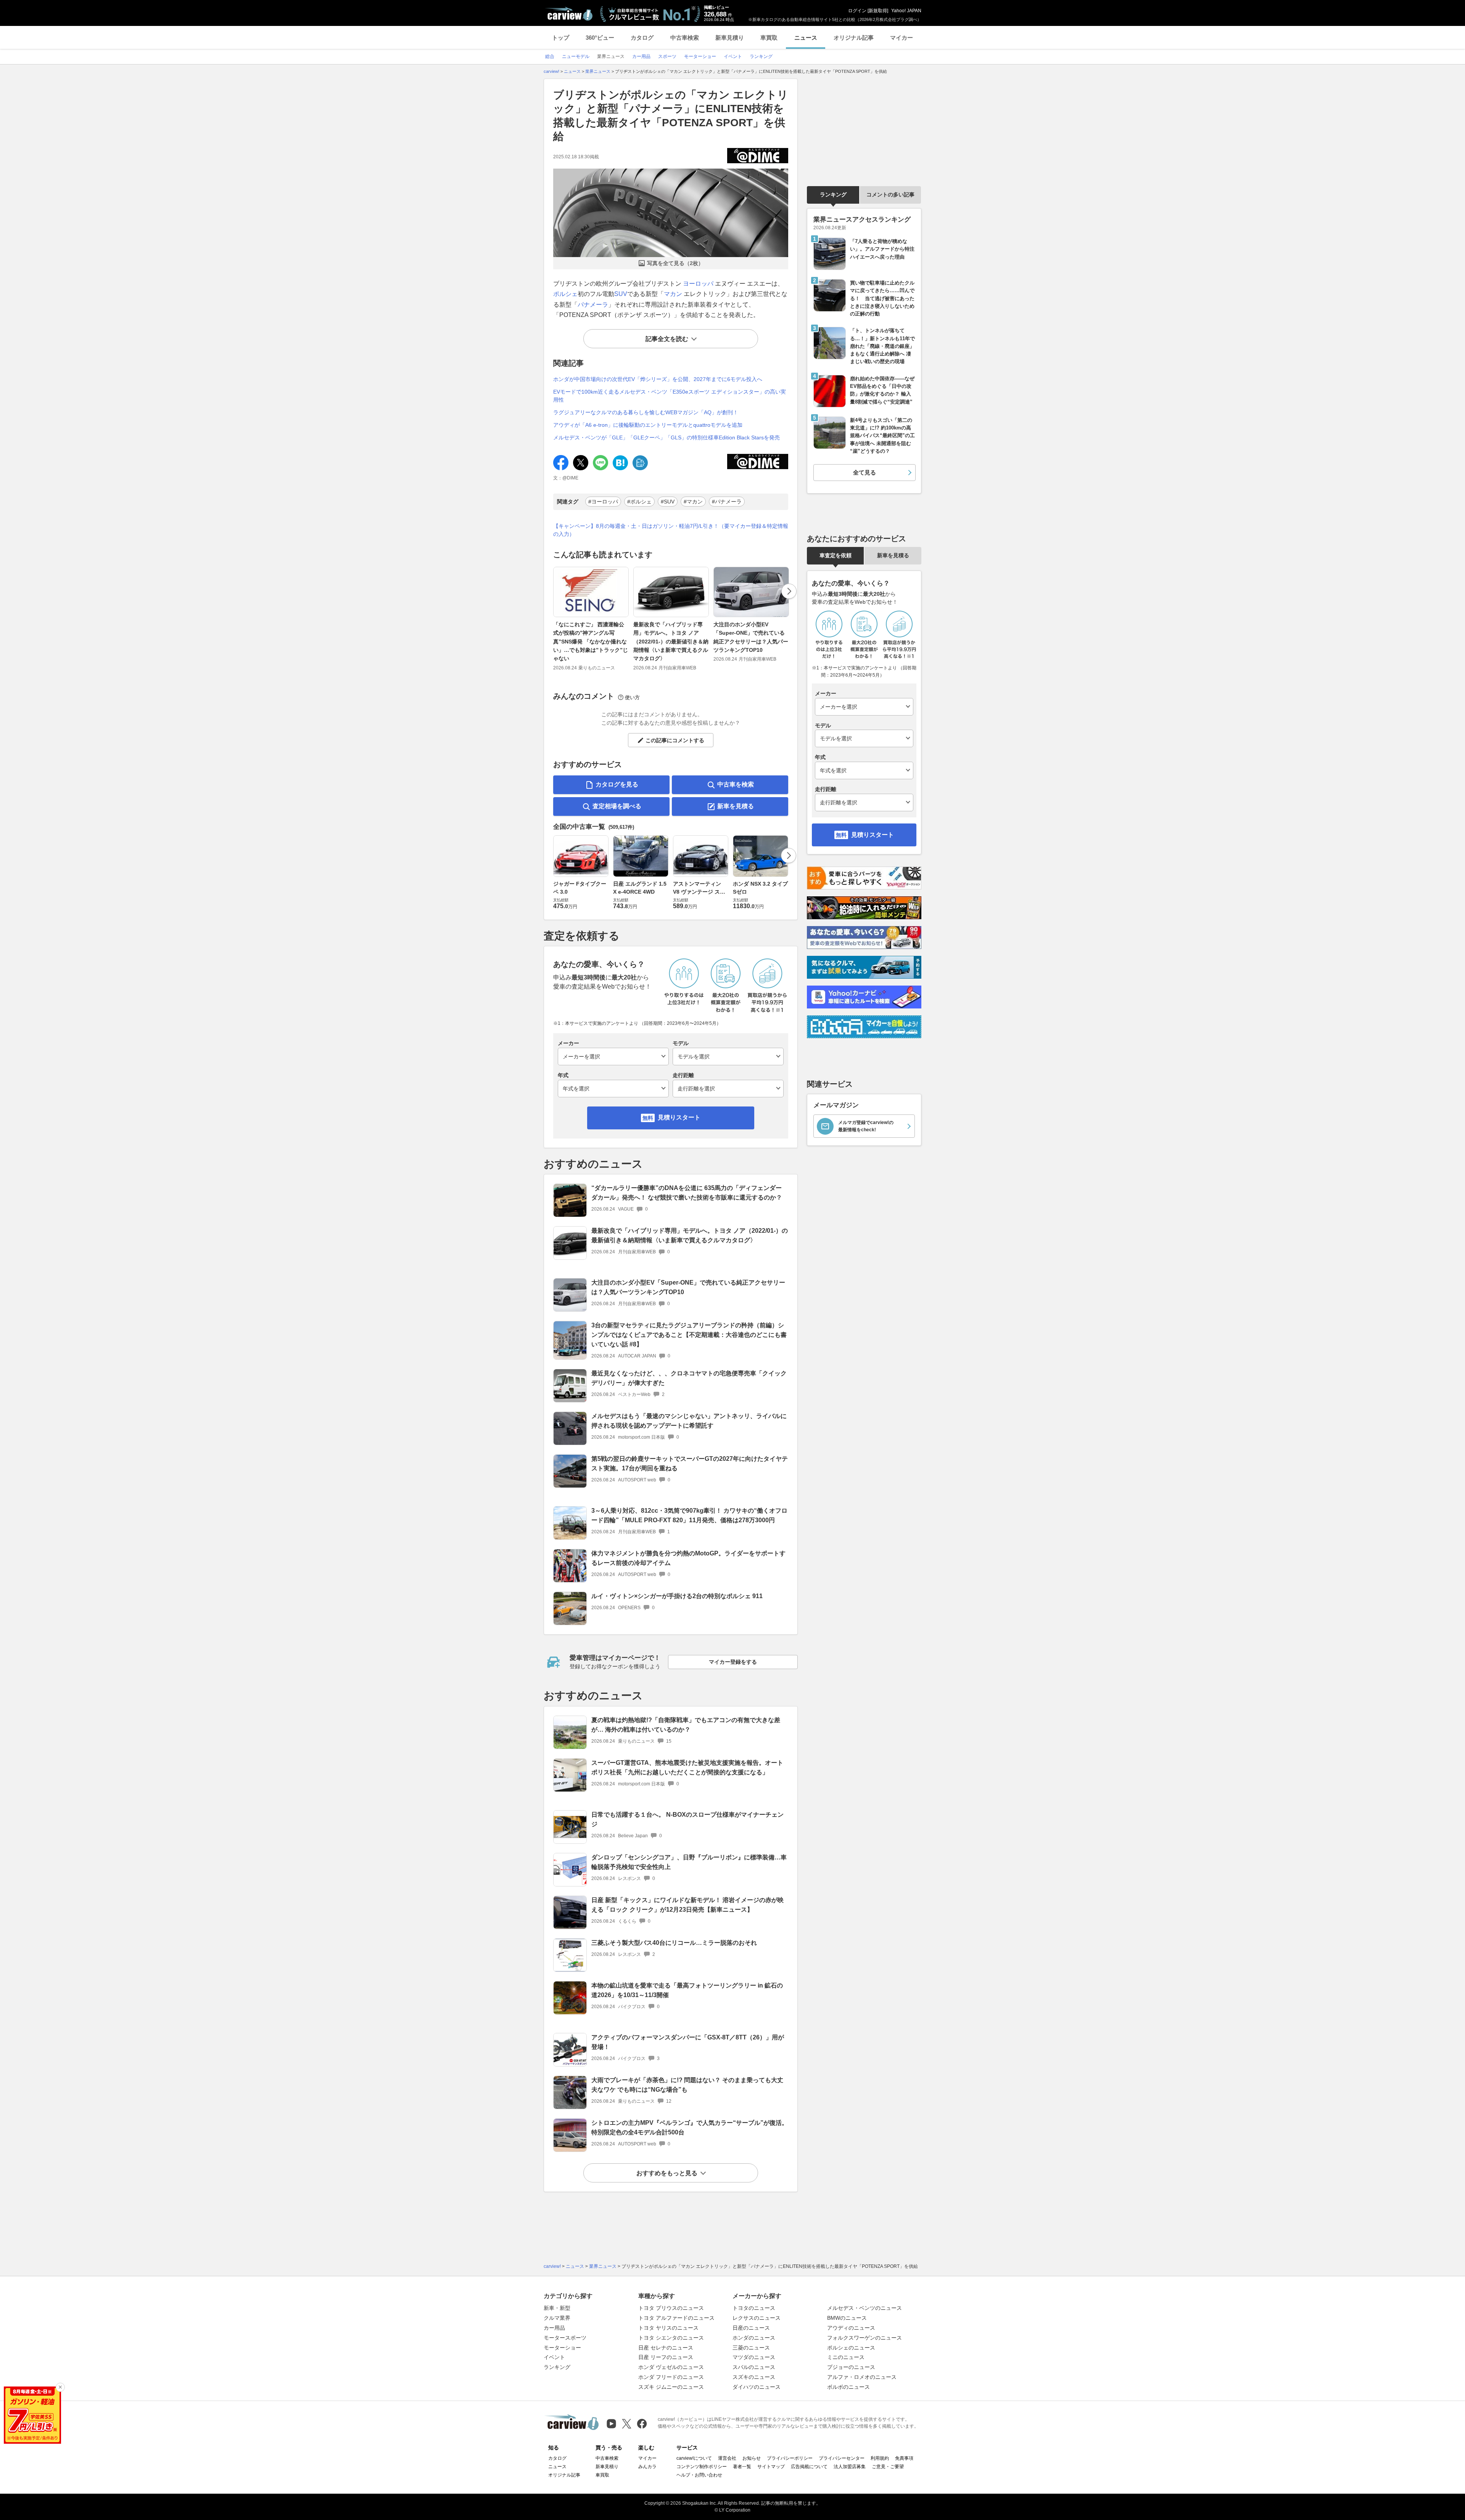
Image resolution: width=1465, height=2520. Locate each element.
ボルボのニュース (848, 2387)
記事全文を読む (667, 339)
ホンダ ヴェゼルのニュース (671, 2367)
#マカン (693, 502)
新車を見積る (736, 806)
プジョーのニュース (851, 2367)
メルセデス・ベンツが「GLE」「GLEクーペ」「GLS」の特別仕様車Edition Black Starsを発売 (666, 437)
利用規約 (880, 2458)
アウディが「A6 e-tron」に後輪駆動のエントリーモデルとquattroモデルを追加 (648, 425)
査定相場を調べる (617, 806)
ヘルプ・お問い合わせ (699, 2475)
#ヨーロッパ (603, 502)
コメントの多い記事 (890, 195)
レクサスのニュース (757, 2318)
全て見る (865, 472)
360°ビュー (600, 38)
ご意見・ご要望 (888, 2467)
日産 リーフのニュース (666, 2357)
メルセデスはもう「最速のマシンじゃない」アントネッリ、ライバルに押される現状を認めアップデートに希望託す (689, 1421)
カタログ (642, 38)
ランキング (833, 195)
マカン (673, 294)
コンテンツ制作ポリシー (702, 2467)
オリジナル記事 (854, 38)
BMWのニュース (847, 2318)
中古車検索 (685, 38)
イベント (554, 2357)
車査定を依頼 (836, 555)
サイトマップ (771, 2467)
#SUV (668, 502)
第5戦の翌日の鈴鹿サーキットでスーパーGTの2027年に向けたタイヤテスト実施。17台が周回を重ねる (690, 1463)
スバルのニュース (754, 2367)
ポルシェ (565, 294)
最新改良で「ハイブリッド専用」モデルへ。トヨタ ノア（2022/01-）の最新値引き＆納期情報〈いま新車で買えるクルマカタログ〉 (671, 642)
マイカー (902, 38)
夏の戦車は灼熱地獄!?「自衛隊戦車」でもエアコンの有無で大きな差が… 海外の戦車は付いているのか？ (686, 1725)
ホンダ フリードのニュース (671, 2377)
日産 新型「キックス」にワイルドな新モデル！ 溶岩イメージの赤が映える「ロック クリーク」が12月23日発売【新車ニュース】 (687, 1905)
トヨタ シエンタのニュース (671, 2338)
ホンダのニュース (754, 2338)
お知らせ (752, 2458)
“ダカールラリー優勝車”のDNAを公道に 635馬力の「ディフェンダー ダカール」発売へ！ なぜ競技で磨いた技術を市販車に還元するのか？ (687, 1193)
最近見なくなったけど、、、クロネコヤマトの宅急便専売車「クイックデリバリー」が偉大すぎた (689, 1378)
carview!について (694, 2458)
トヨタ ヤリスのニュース (668, 2328)
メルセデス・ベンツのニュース (865, 2308)
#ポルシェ (639, 502)
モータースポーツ (565, 2338)
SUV (621, 294)
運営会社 (727, 2458)
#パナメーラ (727, 502)
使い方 (632, 697)
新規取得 (878, 11)
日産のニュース (751, 2328)
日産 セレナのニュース (666, 2348)
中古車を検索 (736, 784)
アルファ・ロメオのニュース (862, 2377)
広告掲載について (809, 2467)
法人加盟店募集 (850, 2467)
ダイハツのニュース (757, 2387)
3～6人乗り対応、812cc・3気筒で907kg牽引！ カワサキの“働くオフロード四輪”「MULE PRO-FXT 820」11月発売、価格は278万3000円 (689, 1515)
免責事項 (904, 2458)
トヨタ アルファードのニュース (676, 2318)
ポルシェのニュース (851, 2348)
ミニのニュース (846, 2357)
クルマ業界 (557, 2318)
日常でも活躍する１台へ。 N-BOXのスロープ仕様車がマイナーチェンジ (687, 1819)
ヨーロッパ (698, 284)
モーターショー (562, 2348)
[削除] (60, 2387)
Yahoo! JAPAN (906, 11)
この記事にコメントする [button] (675, 740)
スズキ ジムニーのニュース (671, 2387)
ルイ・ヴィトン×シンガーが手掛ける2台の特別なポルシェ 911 (677, 1596)
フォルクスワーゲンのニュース (865, 2338)
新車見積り (730, 38)
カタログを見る (617, 784)
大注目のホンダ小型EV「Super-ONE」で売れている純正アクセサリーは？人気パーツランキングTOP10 (751, 637)
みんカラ (647, 2467)
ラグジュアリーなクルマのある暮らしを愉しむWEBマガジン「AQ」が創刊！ (646, 412)
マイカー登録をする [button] (733, 1662)
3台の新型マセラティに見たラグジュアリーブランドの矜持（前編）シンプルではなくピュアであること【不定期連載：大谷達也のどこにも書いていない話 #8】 (689, 1335)
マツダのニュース (754, 2357)
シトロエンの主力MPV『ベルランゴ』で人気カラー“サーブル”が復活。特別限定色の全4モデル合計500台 (690, 2128)
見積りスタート (679, 1117)
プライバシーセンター (842, 2458)
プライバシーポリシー (790, 2458)
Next (789, 591)
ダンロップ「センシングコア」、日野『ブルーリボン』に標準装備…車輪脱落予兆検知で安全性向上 (689, 1862)
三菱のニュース (751, 2348)
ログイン (857, 11)
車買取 (769, 38)
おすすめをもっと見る (667, 2173)
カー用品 (554, 2328)
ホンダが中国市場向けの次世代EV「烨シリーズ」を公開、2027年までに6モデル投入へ (658, 379)
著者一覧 (742, 2467)
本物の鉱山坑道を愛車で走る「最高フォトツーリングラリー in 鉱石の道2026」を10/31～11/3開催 (687, 1990)
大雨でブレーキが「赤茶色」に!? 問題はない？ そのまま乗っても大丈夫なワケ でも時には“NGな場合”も (687, 2085)
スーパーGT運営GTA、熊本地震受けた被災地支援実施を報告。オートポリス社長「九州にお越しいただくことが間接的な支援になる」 (687, 1767)
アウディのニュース (851, 2328)
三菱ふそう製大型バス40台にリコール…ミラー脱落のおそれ (674, 1943)
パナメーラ (593, 305)
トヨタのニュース (754, 2308)
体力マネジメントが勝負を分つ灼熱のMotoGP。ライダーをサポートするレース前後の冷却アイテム (688, 1558)
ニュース (806, 38)
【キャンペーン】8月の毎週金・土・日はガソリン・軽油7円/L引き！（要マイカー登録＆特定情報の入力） (671, 530)
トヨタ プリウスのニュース (671, 2308)
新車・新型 (557, 2308)
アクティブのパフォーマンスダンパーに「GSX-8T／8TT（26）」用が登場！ (688, 2042)
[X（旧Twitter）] (627, 2424)
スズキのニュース (754, 2377)
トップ (561, 38)
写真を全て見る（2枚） (675, 263)
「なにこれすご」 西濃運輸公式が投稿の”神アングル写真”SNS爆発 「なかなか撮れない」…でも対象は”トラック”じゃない (591, 642)
